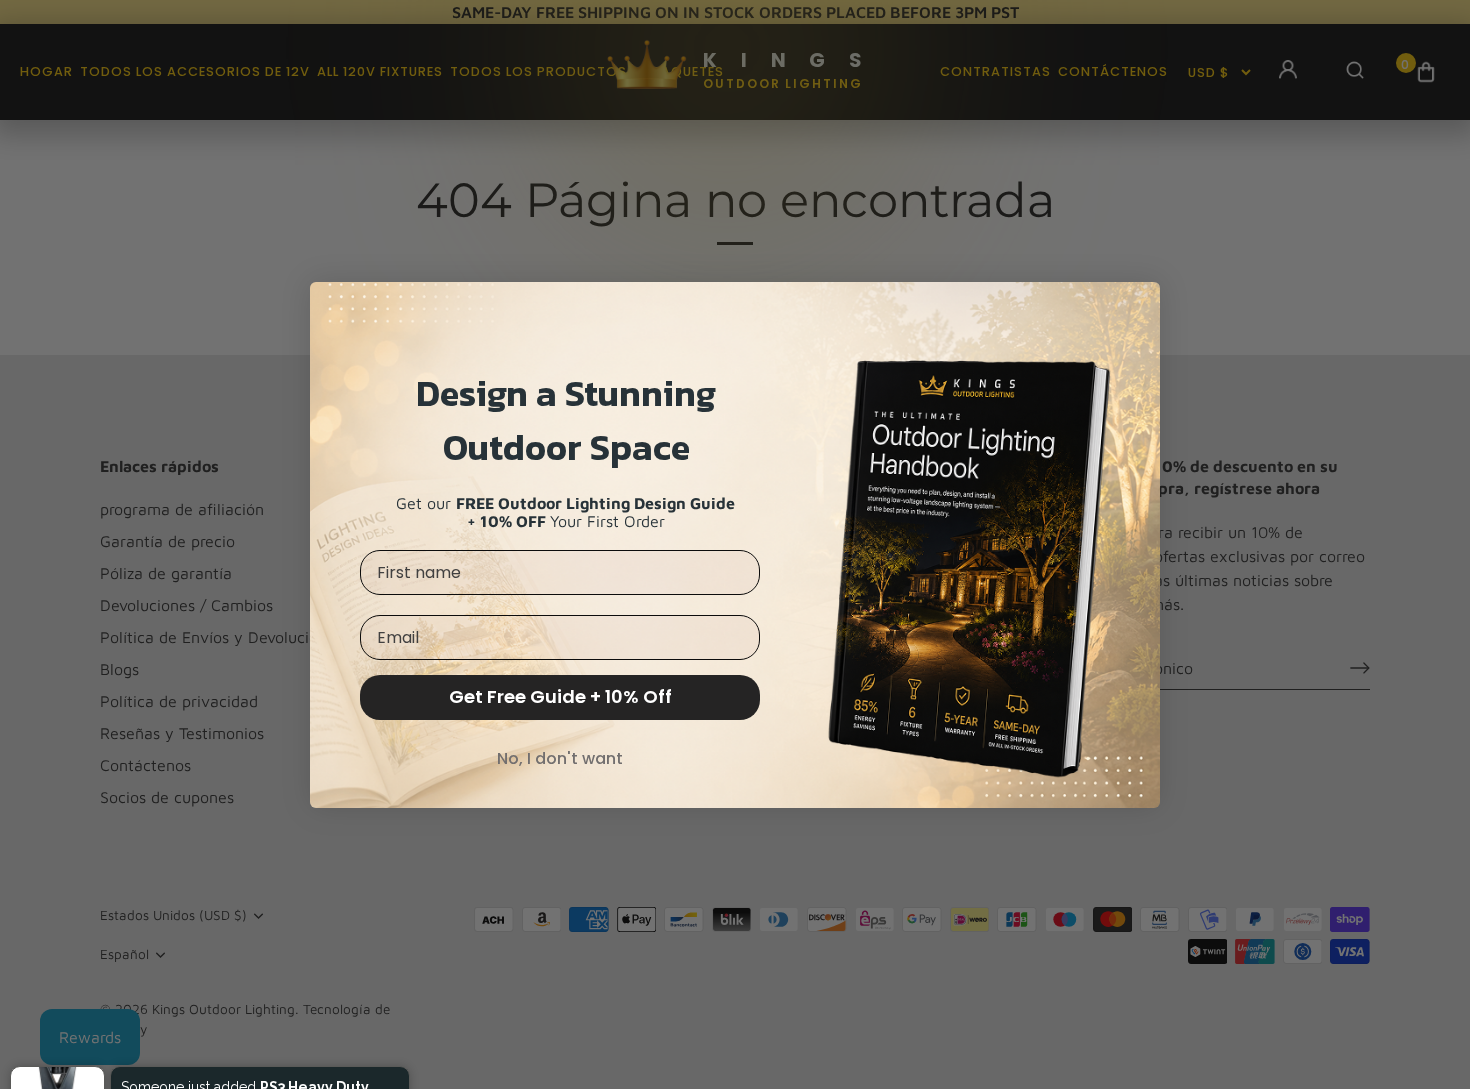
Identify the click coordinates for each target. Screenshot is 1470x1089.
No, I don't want (560, 758)
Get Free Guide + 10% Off (560, 696)
